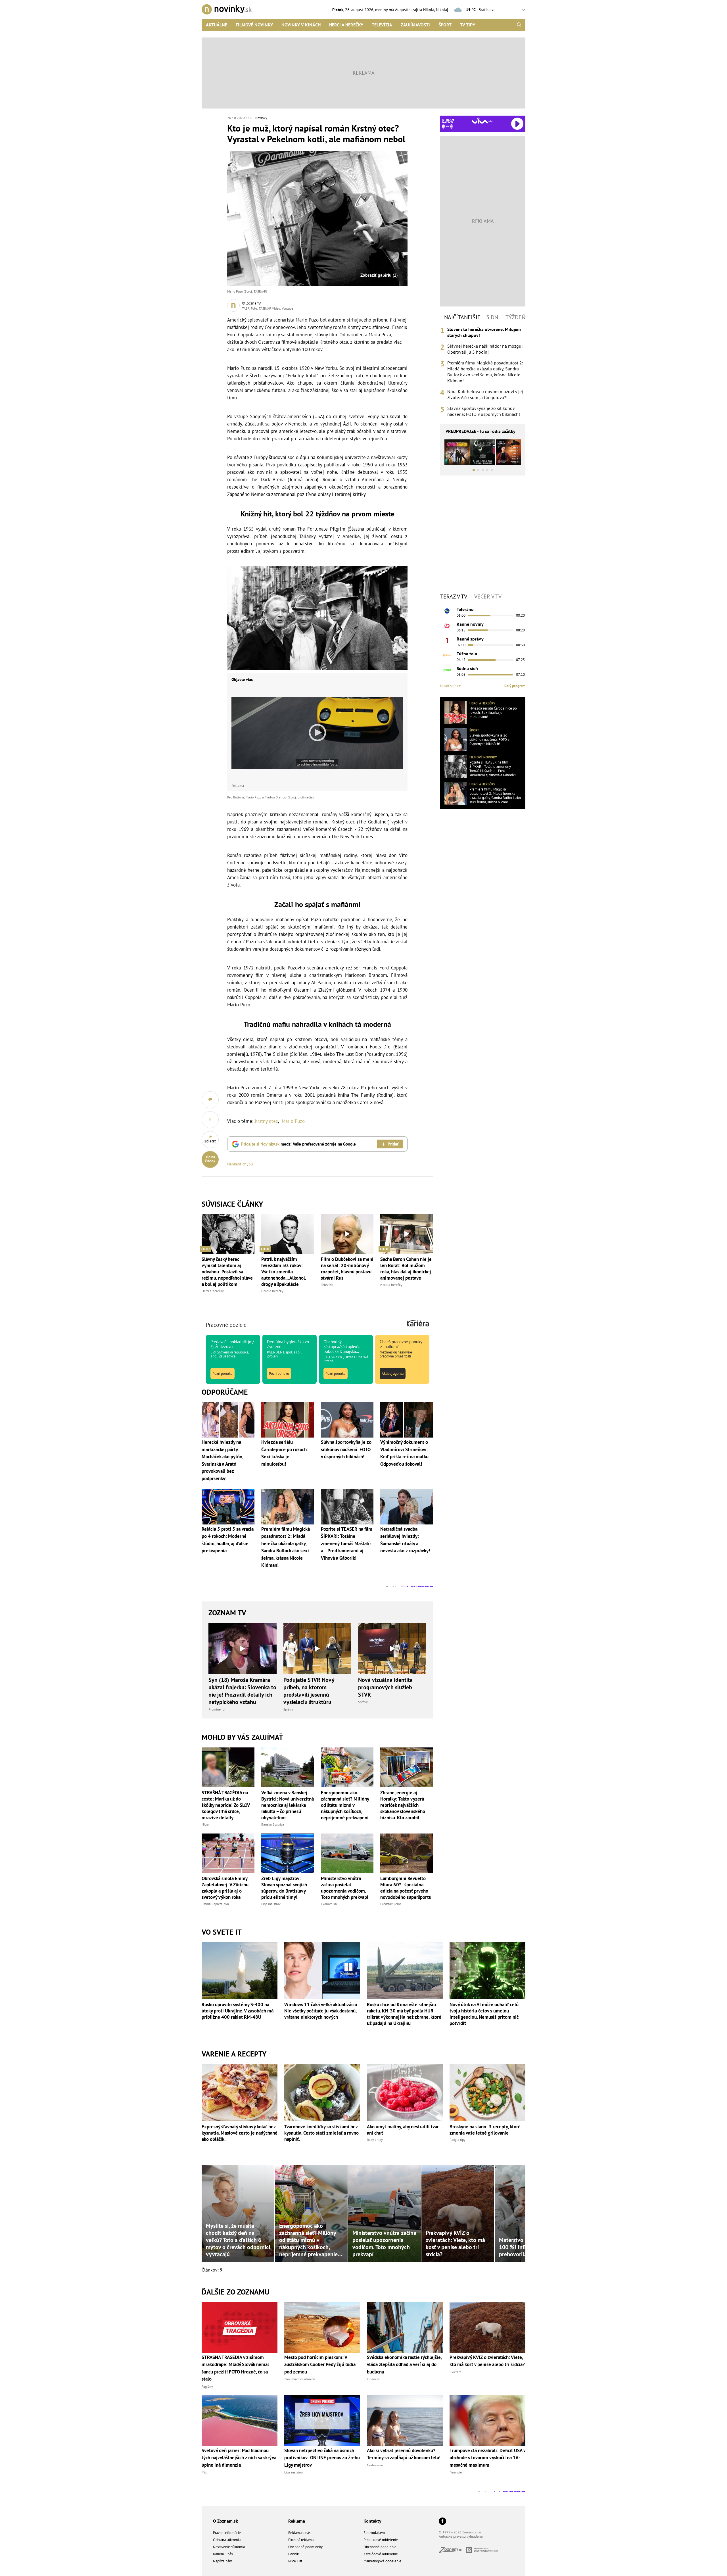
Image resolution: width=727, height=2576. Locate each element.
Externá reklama (301, 2540)
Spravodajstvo (374, 2533)
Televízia (382, 25)
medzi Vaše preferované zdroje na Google (298, 1144)
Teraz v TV (454, 596)
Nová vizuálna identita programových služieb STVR (385, 1687)
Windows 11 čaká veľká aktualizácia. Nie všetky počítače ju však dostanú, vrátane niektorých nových (321, 2011)
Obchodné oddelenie (380, 2547)
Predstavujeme (391, 1904)
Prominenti (217, 1709)
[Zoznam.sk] (452, 2551)
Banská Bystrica (273, 1824)
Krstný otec (266, 1121)
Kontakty (372, 2521)
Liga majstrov (271, 1904)
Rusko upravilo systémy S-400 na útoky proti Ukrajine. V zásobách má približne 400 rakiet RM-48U (238, 2011)
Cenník (293, 2554)
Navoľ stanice (451, 686)
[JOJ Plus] (447, 670)
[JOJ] (447, 626)
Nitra (205, 1824)
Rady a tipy (375, 2140)
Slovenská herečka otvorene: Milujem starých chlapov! (484, 332)
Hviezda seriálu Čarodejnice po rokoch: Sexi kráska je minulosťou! (493, 713)
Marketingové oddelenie (382, 2561)
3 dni (493, 317)
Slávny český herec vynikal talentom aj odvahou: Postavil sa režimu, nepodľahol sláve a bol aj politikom (227, 1272)
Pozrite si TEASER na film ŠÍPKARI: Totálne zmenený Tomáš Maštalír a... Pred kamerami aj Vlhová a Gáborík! (493, 769)
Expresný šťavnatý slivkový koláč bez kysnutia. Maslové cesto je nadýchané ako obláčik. (240, 2133)
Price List (295, 2561)
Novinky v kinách (301, 25)
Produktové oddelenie (381, 2540)
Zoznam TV (227, 1613)
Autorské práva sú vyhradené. (461, 2536)
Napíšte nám (223, 2561)
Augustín (403, 10)
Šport (445, 25)
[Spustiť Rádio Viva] (482, 121)
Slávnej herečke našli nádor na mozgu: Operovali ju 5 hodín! (485, 349)
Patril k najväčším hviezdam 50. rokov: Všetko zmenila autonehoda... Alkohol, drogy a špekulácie (284, 1272)
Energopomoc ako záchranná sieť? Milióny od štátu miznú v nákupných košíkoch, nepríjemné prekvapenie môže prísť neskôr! (346, 1805)
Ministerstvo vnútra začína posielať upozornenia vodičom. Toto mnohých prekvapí (345, 1888)
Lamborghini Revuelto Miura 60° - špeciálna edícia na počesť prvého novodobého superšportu (406, 1888)
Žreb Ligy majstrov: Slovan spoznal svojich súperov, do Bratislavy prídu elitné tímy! (284, 1888)
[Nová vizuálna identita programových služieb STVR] (392, 1649)
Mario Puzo (293, 1121)
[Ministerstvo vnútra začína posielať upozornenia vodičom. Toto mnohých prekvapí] (347, 1853)
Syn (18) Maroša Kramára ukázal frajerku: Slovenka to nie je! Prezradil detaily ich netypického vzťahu (242, 1691)
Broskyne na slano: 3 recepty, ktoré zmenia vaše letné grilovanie (485, 2130)
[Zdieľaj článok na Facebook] (210, 1120)
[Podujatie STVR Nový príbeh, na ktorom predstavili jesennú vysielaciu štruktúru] (317, 1649)
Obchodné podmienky (305, 2547)
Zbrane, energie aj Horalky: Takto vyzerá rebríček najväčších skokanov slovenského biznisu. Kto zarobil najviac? (403, 1805)
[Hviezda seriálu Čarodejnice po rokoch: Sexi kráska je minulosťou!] (456, 712)
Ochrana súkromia (227, 2540)
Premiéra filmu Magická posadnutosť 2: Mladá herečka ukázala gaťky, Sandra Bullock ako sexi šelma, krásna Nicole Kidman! (485, 372)
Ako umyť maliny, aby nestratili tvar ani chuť (403, 2130)
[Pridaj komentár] (210, 1100)
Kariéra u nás (223, 2554)
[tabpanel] (483, 372)
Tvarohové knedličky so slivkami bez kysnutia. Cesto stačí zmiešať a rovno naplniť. (321, 2133)
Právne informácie (227, 2533)
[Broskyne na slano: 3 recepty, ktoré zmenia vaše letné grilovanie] (487, 2093)
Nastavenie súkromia (229, 2547)
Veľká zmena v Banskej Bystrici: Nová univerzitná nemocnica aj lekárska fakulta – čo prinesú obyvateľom (288, 1805)
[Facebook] (442, 2522)
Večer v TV (488, 596)
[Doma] (447, 655)
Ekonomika (329, 1904)
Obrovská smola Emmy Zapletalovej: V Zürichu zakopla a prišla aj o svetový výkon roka (225, 1888)
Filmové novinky (254, 25)
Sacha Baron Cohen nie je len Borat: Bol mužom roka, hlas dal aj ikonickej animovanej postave (406, 1269)
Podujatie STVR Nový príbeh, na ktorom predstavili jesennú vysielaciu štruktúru (309, 1691)
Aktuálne (217, 25)
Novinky (261, 118)
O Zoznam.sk (225, 2521)
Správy (288, 1709)
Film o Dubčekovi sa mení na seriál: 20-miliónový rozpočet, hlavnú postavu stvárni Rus (347, 1269)
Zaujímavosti (415, 25)
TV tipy (468, 25)
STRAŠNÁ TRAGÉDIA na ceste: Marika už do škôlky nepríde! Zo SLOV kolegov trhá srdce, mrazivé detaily (226, 1805)
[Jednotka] (447, 641)
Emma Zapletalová (215, 1904)
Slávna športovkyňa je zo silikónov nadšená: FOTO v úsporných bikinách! (484, 411)
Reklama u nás (299, 2533)
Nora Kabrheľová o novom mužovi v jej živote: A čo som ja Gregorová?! (485, 394)
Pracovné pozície (226, 1325)
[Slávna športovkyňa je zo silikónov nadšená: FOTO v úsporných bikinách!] (456, 739)
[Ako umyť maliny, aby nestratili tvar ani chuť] (405, 2093)
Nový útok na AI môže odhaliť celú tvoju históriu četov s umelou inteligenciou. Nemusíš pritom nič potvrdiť (484, 2014)
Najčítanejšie (462, 317)
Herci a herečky (346, 25)
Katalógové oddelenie (381, 2554)
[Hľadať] (519, 25)
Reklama (297, 2521)
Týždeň (515, 317)
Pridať (393, 1144)
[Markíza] (447, 611)
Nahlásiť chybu (240, 1164)
